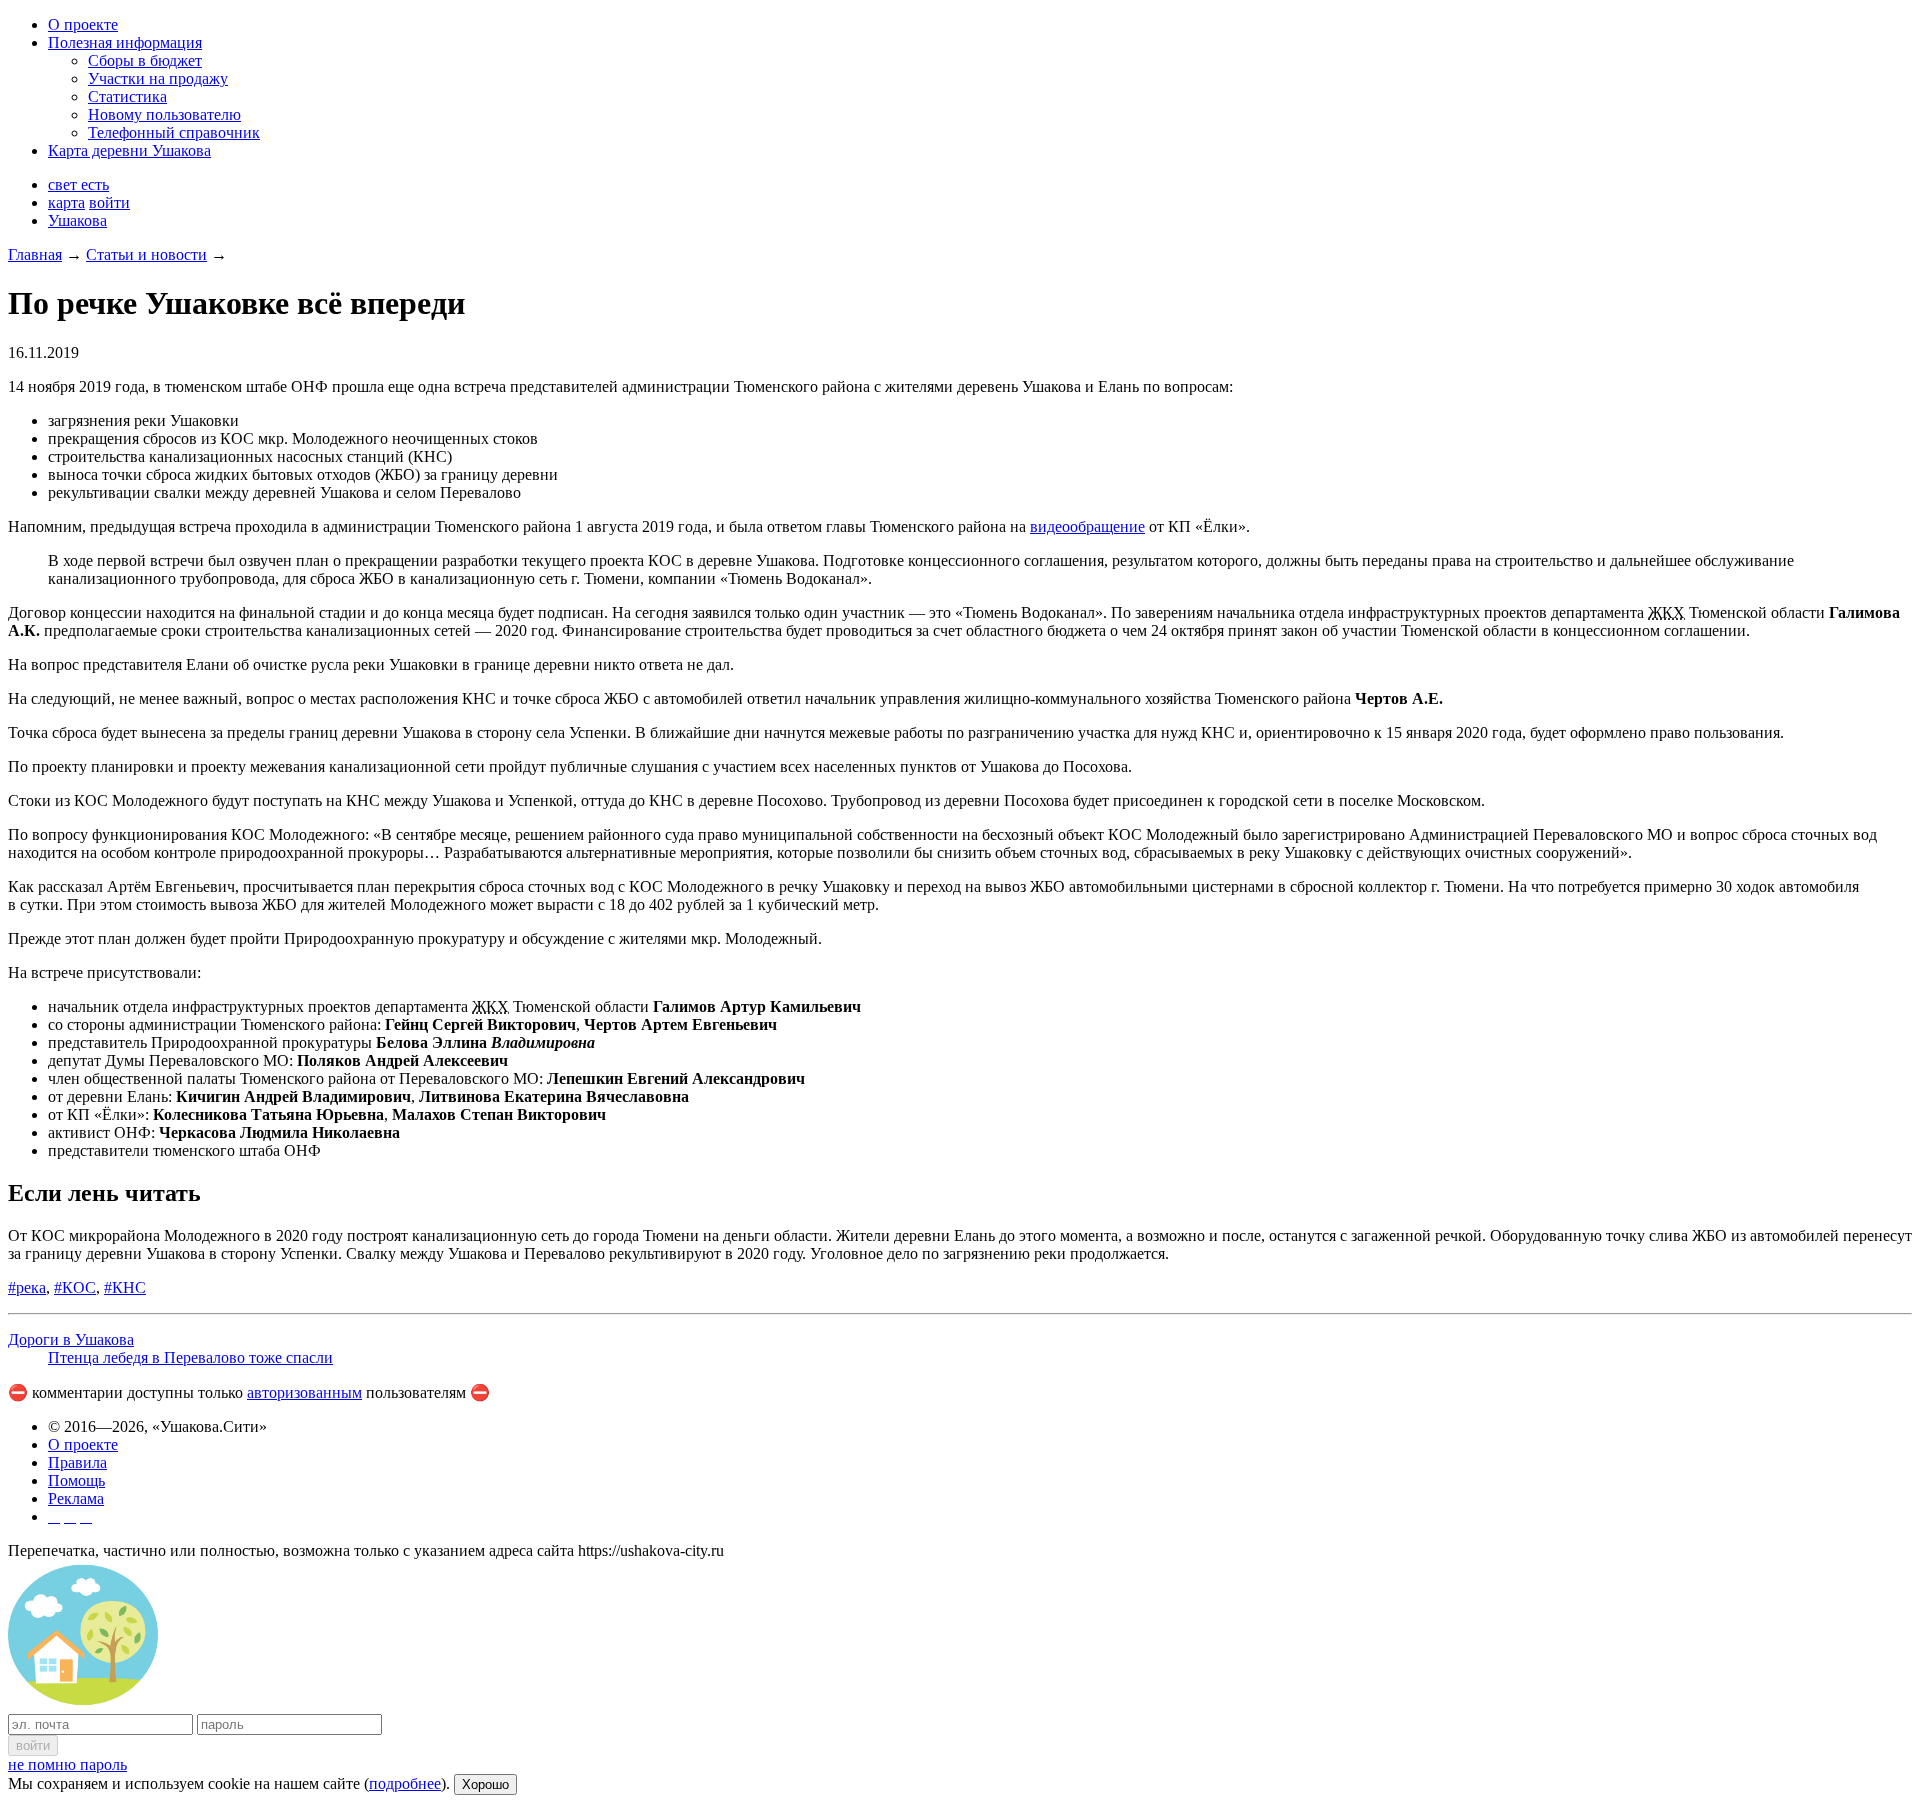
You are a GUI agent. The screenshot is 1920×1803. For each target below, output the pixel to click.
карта (66, 202)
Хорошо (485, 1784)
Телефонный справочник (174, 132)
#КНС (125, 1287)
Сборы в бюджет (145, 60)
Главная (35, 254)
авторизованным (304, 1392)
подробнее (405, 1783)
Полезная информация (125, 42)
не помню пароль (67, 1764)
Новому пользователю (164, 114)
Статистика (127, 96)
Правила (77, 1462)
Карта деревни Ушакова (129, 150)
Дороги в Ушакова (71, 1339)
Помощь (76, 1480)
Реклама (76, 1498)
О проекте (83, 24)
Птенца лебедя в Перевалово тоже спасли (190, 1357)
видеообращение (1087, 526)
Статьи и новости (146, 254)
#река (27, 1287)
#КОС (75, 1287)
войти (109, 202)
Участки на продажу (158, 78)
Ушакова (77, 220)
